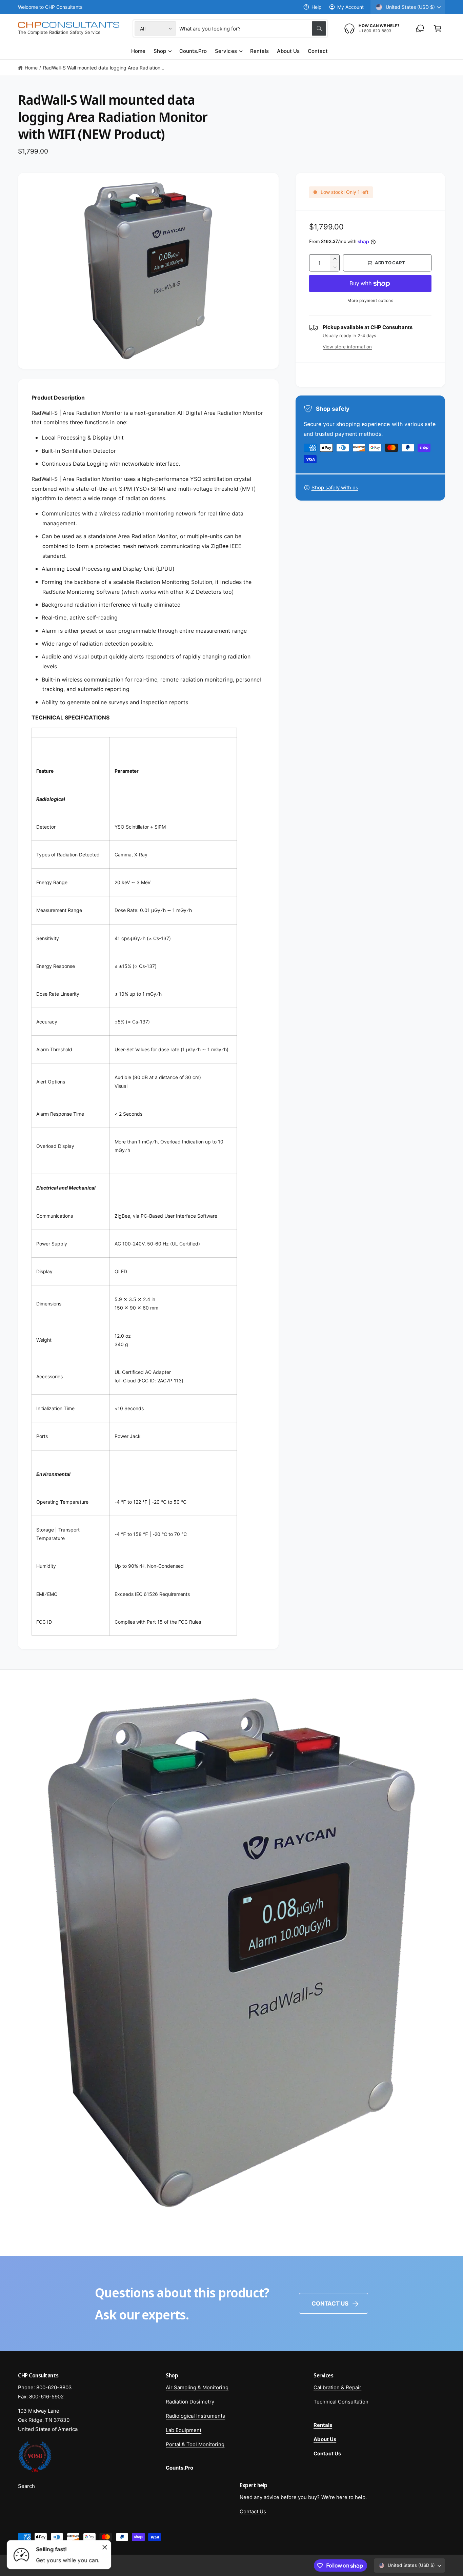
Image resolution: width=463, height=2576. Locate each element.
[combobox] (253, 28)
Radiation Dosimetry (190, 2402)
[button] (438, 28)
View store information (347, 347)
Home (31, 68)
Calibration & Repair (337, 2387)
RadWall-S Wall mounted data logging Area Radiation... (104, 68)
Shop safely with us (335, 488)
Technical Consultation (341, 2402)
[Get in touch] (420, 28)
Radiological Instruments (195, 2416)
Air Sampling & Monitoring (197, 2387)
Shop (160, 51)
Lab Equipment (184, 2430)
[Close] (105, 2547)
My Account (350, 7)
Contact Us (330, 2304)
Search (26, 2486)
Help (317, 7)
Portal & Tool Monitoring (195, 2444)
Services (226, 51)
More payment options (370, 300)
